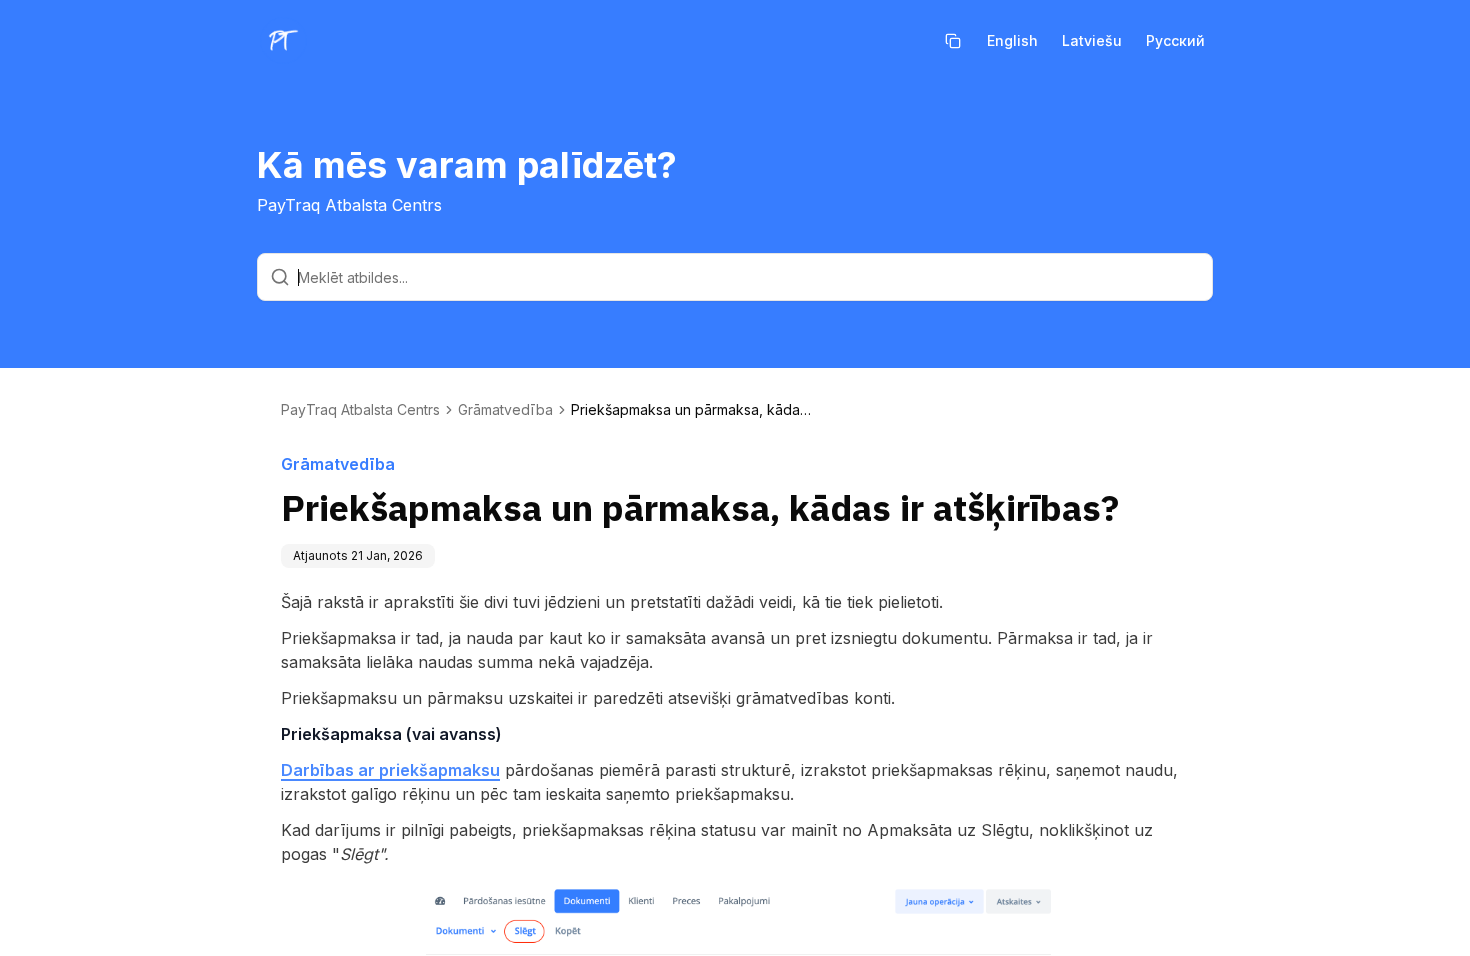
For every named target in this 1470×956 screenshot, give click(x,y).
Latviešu (1092, 40)
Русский (1175, 40)
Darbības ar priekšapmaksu (390, 770)
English (1012, 40)
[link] (691, 410)
